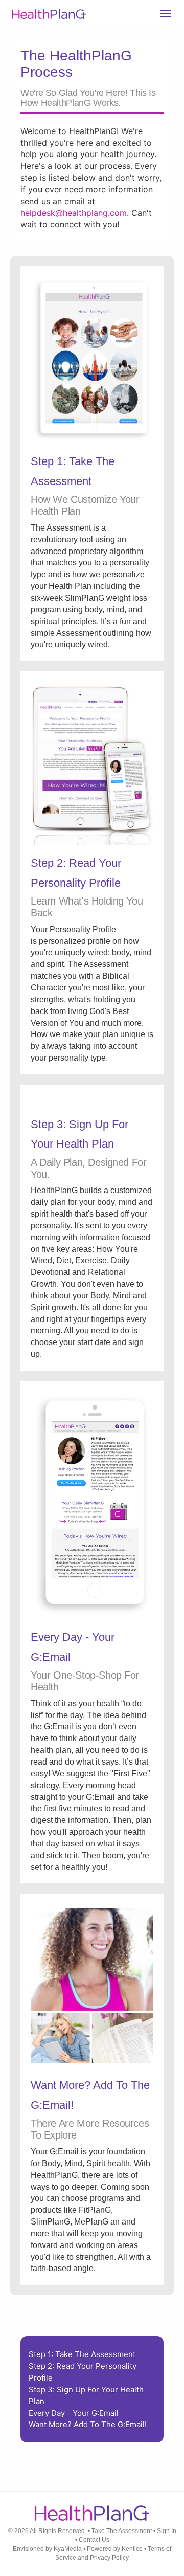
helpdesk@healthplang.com (74, 213)
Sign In (167, 2531)
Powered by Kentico (115, 2549)
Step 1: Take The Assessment (82, 2354)
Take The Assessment (122, 2531)
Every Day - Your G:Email (74, 2413)
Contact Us (94, 2540)
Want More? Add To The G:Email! (88, 2424)
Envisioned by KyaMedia (47, 2549)
